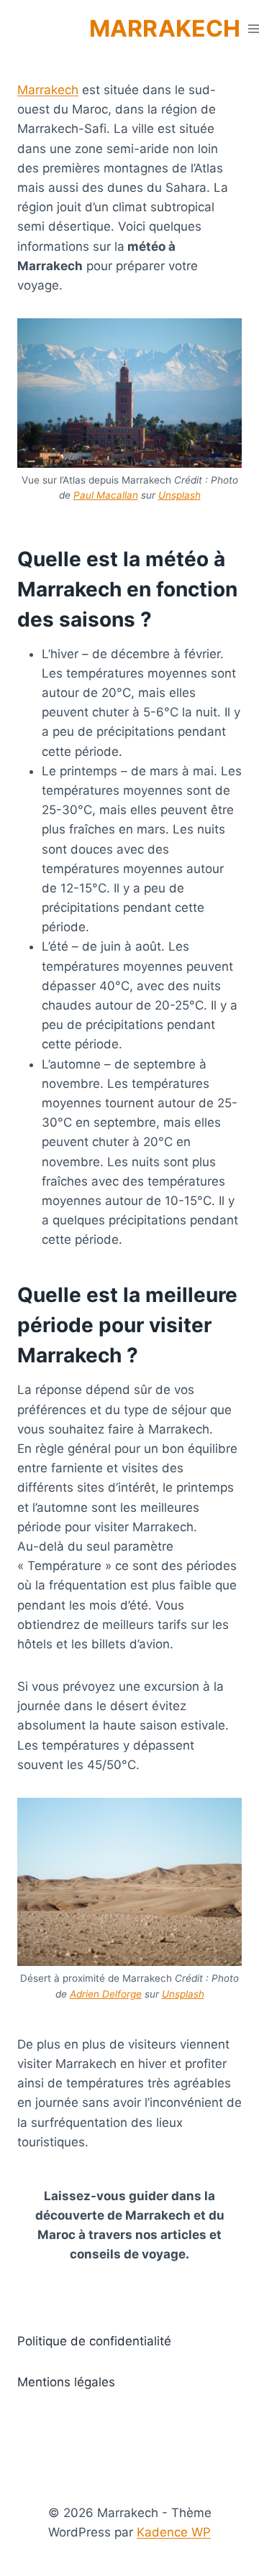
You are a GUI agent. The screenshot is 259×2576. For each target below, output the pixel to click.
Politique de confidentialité (94, 2341)
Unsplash (180, 495)
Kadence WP (174, 2532)
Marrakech (48, 90)
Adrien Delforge (106, 1994)
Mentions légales (66, 2382)
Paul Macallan (106, 495)
